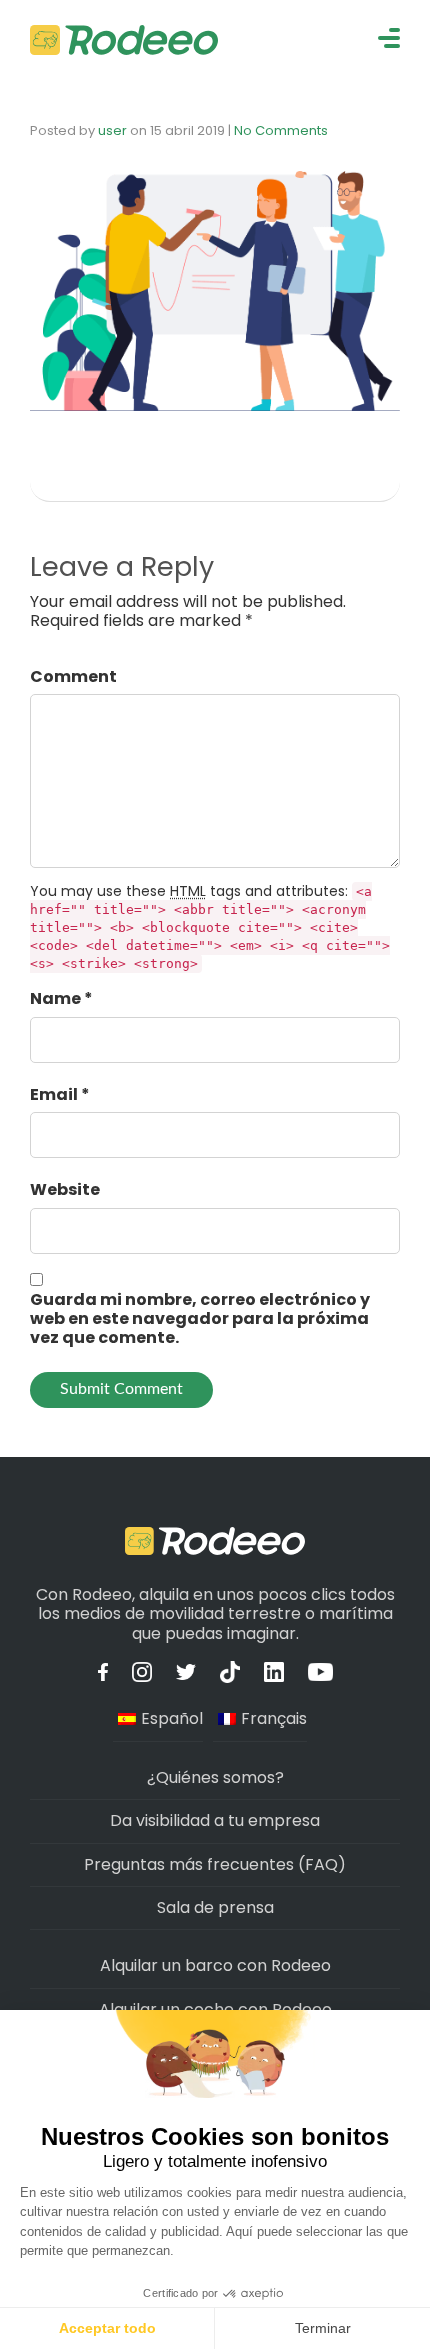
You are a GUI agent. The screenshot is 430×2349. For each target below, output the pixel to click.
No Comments (281, 130)
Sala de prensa (215, 1907)
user (112, 130)
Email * (60, 1094)
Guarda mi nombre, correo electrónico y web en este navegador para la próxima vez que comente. (200, 1319)
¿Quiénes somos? (215, 1777)
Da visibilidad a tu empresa (215, 1820)
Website (65, 1189)
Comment (73, 676)
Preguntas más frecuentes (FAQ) (215, 1864)
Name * (61, 998)
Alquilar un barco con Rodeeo (215, 1965)
